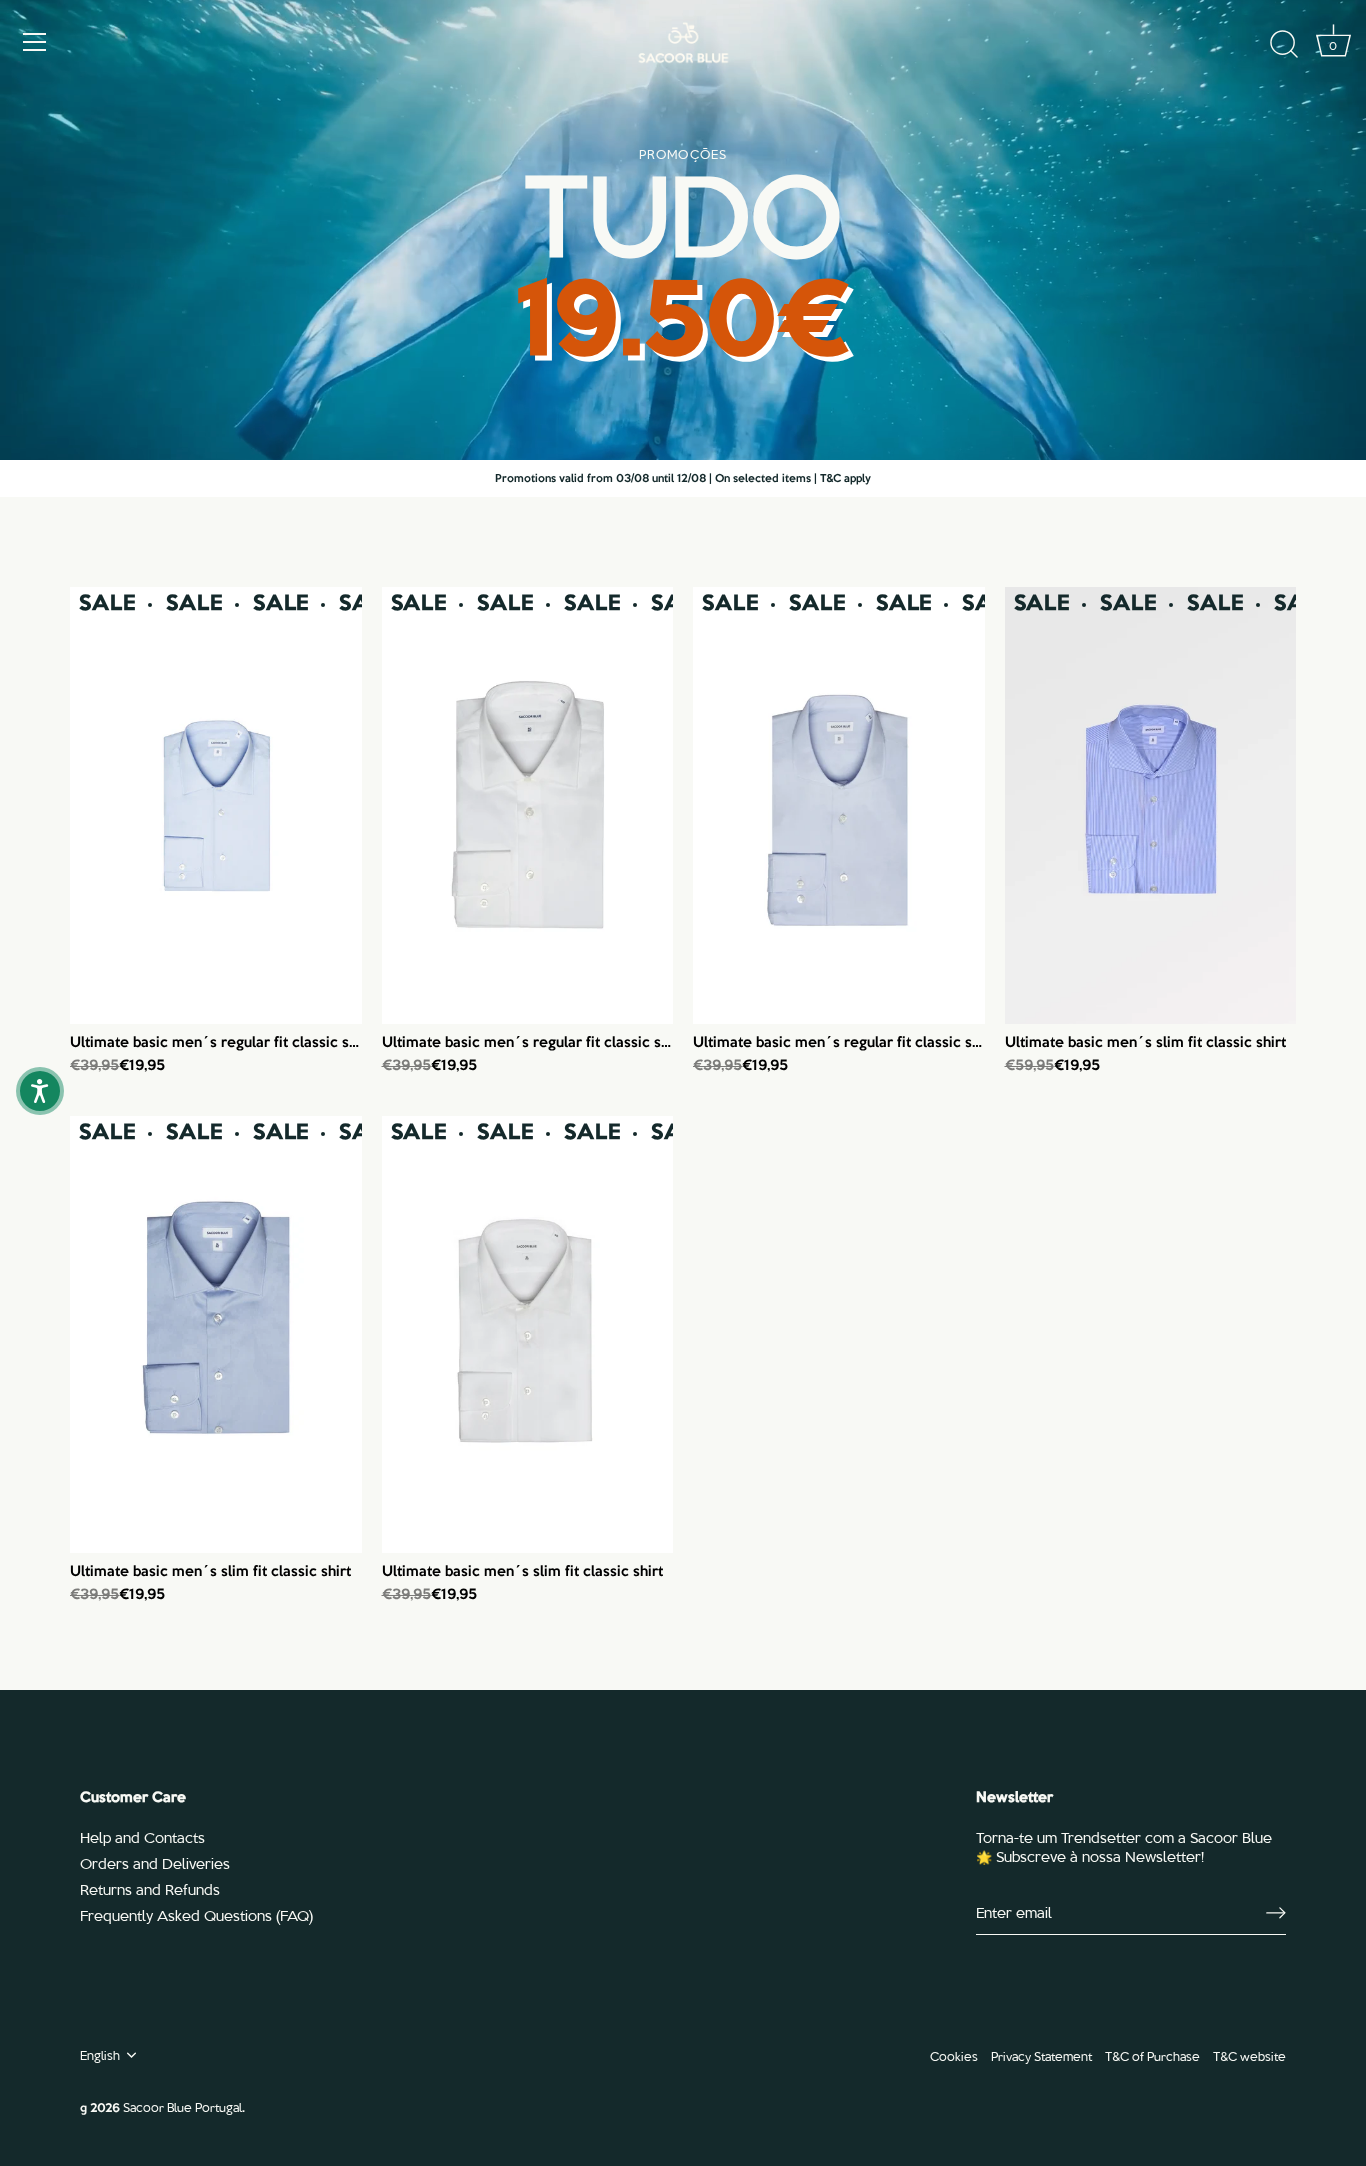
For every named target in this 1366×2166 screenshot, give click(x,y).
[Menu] (35, 42)
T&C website (1249, 2055)
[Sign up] (1276, 1913)
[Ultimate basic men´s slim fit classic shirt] (1151, 805)
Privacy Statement (1041, 2055)
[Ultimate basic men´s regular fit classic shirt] (216, 805)
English (100, 2055)
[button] (40, 1091)
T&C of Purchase (1152, 2055)
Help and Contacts (142, 1837)
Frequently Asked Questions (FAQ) (196, 1915)
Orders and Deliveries (155, 1863)
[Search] (1284, 45)
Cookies (954, 2055)
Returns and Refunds (150, 1889)
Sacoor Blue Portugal (182, 2106)
